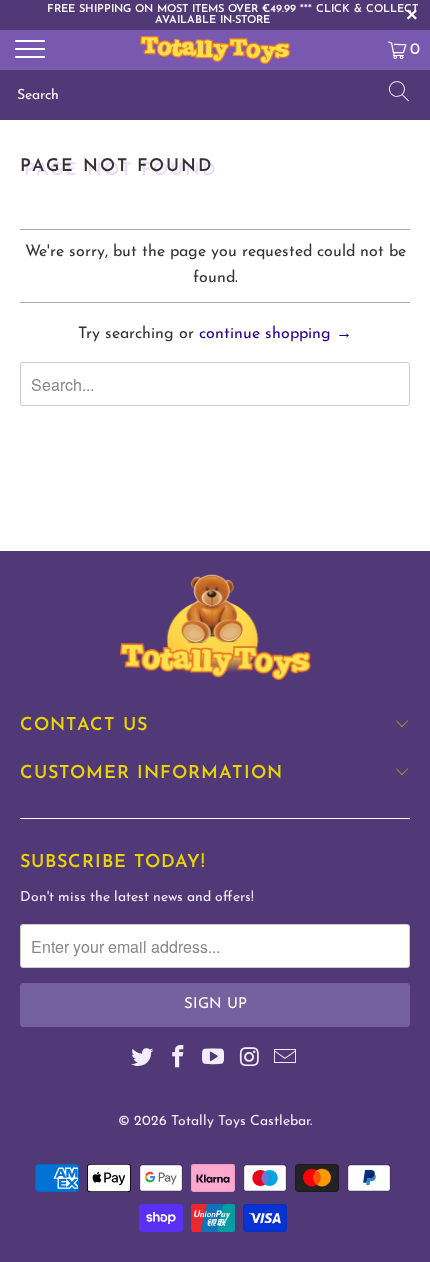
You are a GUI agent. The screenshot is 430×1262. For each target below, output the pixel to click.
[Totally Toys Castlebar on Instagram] (250, 1060)
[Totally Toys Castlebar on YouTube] (214, 1060)
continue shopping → (275, 334)
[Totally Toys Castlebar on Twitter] (143, 1060)
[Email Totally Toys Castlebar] (286, 1060)
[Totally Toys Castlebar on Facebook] (178, 1060)
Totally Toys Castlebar (240, 1121)
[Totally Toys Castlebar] (215, 50)
